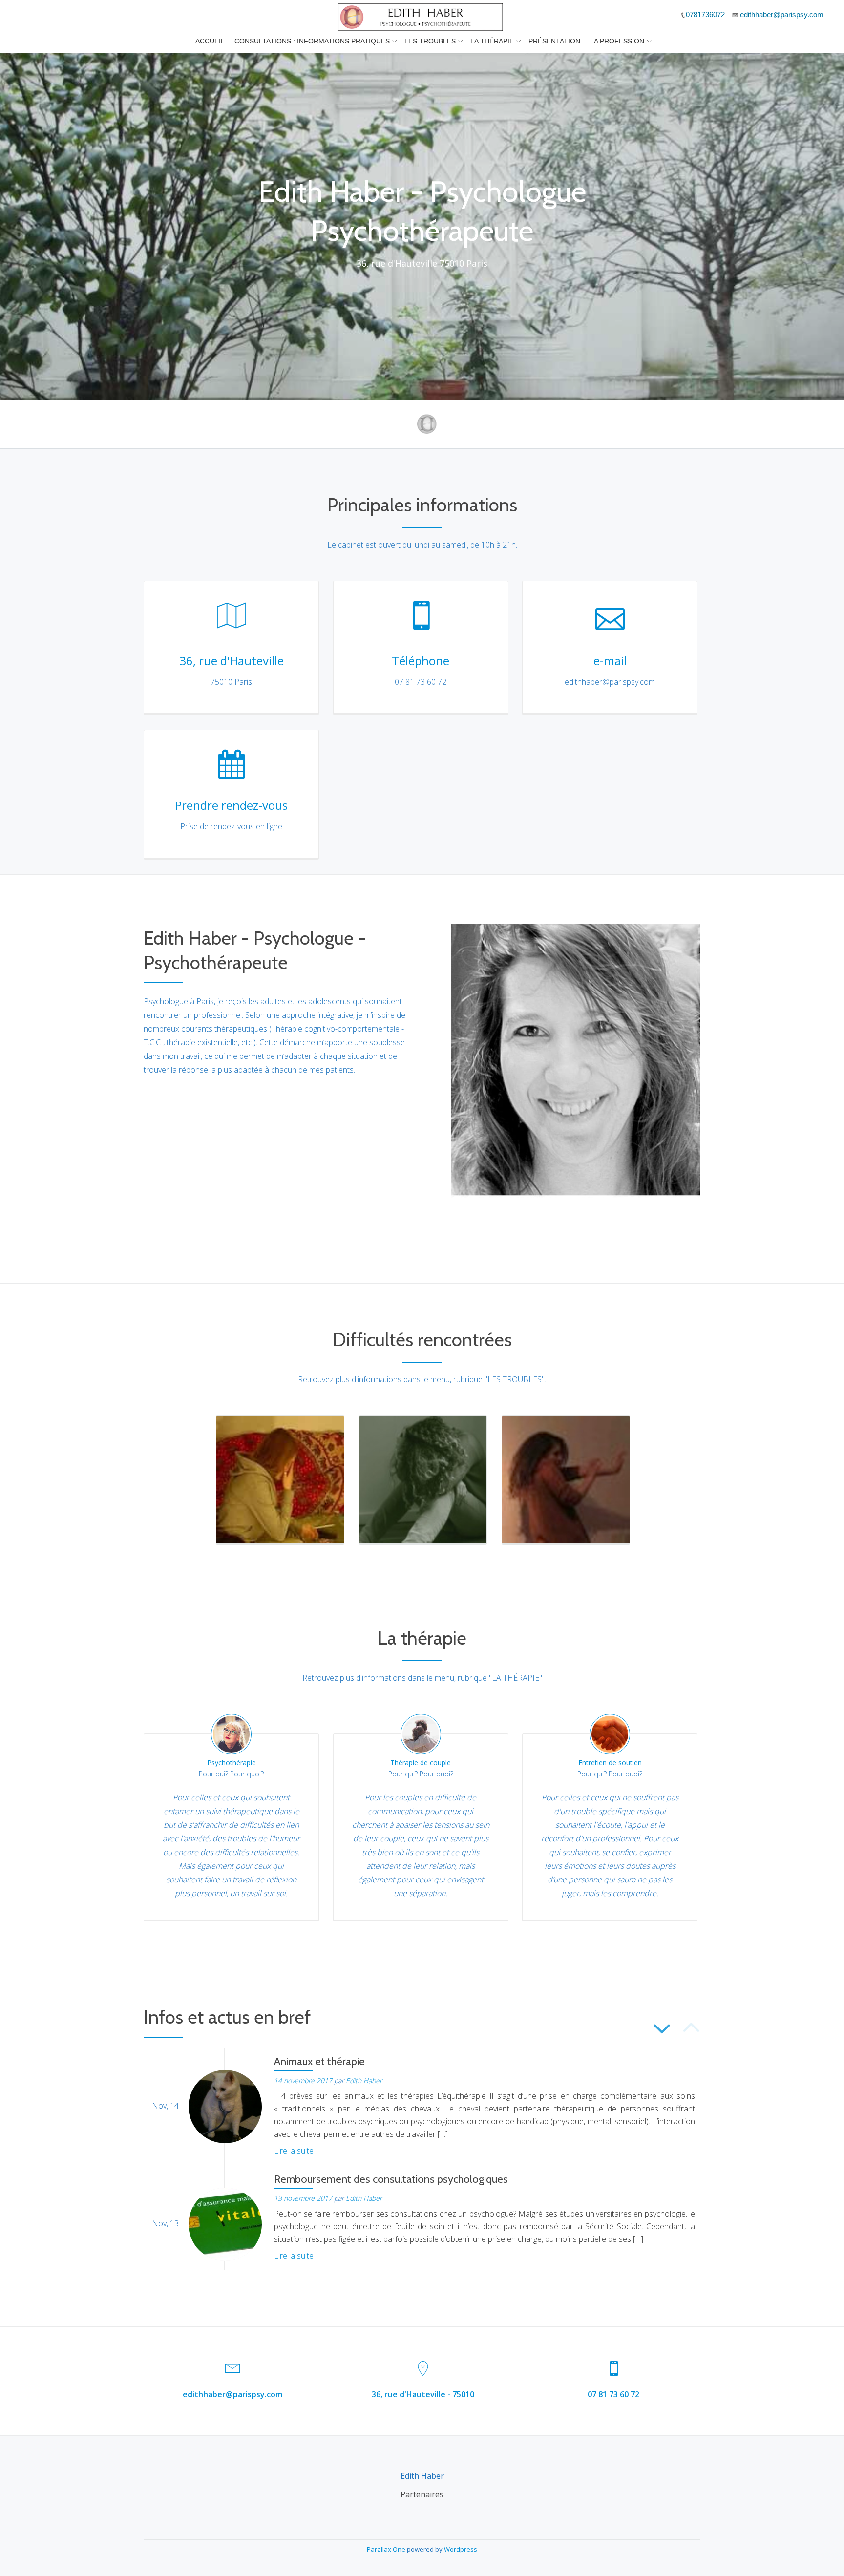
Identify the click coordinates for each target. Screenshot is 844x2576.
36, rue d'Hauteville (232, 661)
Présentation (554, 41)
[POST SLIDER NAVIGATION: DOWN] (661, 2031)
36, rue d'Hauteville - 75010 (423, 2394)
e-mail (610, 661)
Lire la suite (294, 2151)
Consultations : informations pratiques (312, 41)
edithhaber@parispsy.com (232, 2394)
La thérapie (492, 41)
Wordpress (461, 2549)
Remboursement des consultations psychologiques (391, 2179)
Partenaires (422, 2494)
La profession (617, 41)
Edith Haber (364, 2080)
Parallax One (387, 2549)
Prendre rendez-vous (231, 805)
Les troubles (430, 41)
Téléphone (421, 661)
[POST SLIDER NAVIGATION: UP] (690, 2031)
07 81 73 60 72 (613, 2394)
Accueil (210, 41)
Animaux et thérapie (319, 2061)
